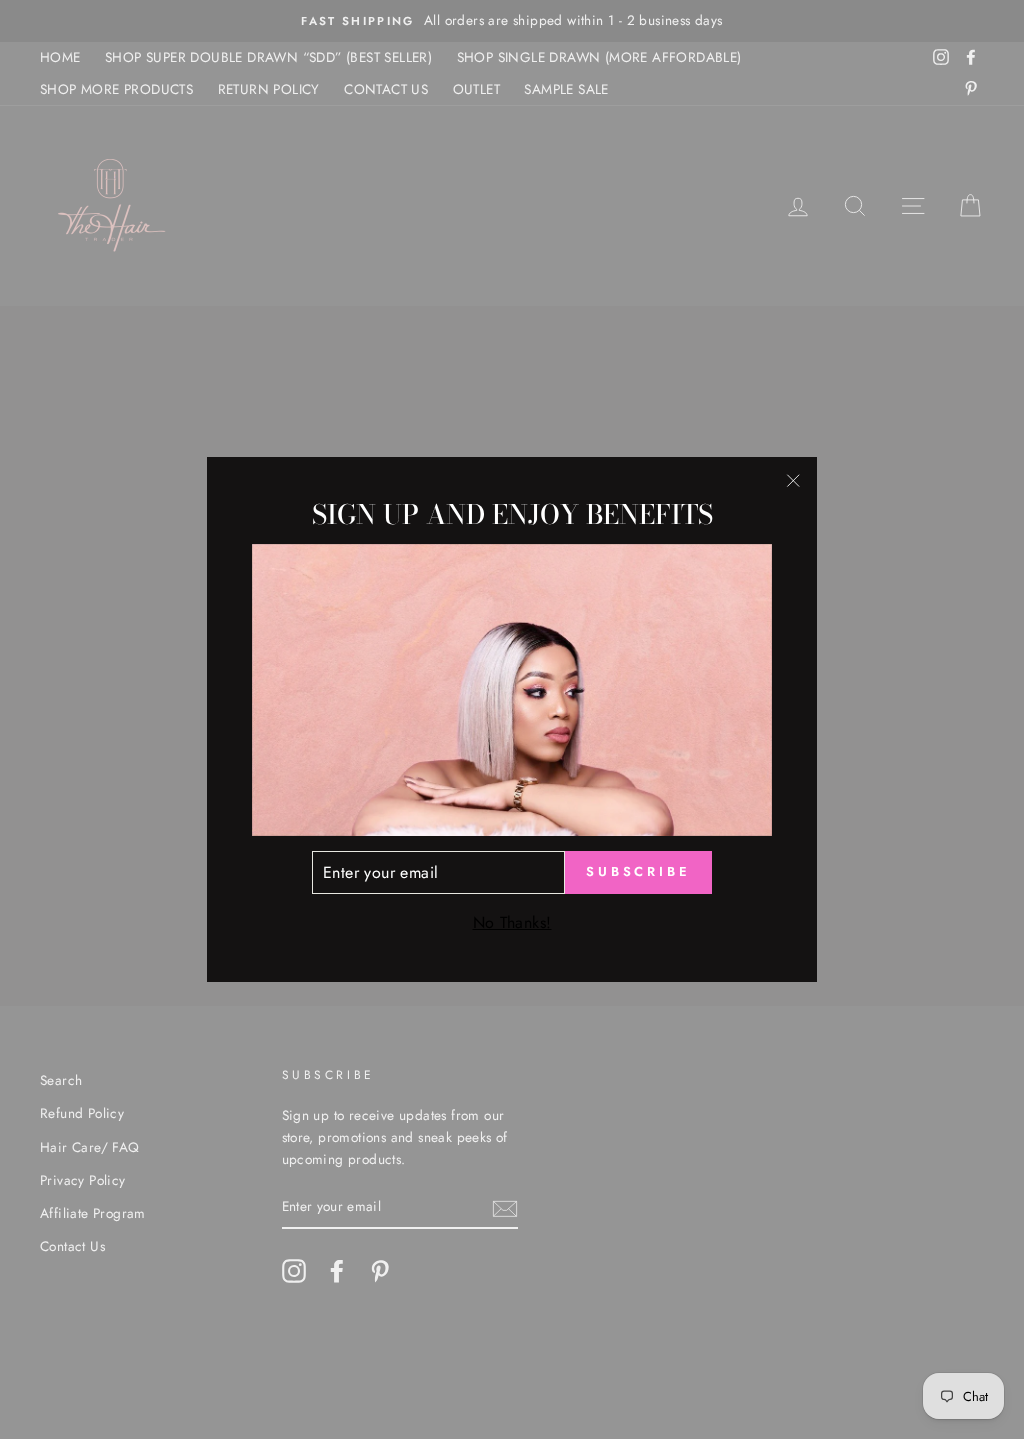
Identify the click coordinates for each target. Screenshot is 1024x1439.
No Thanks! (512, 922)
